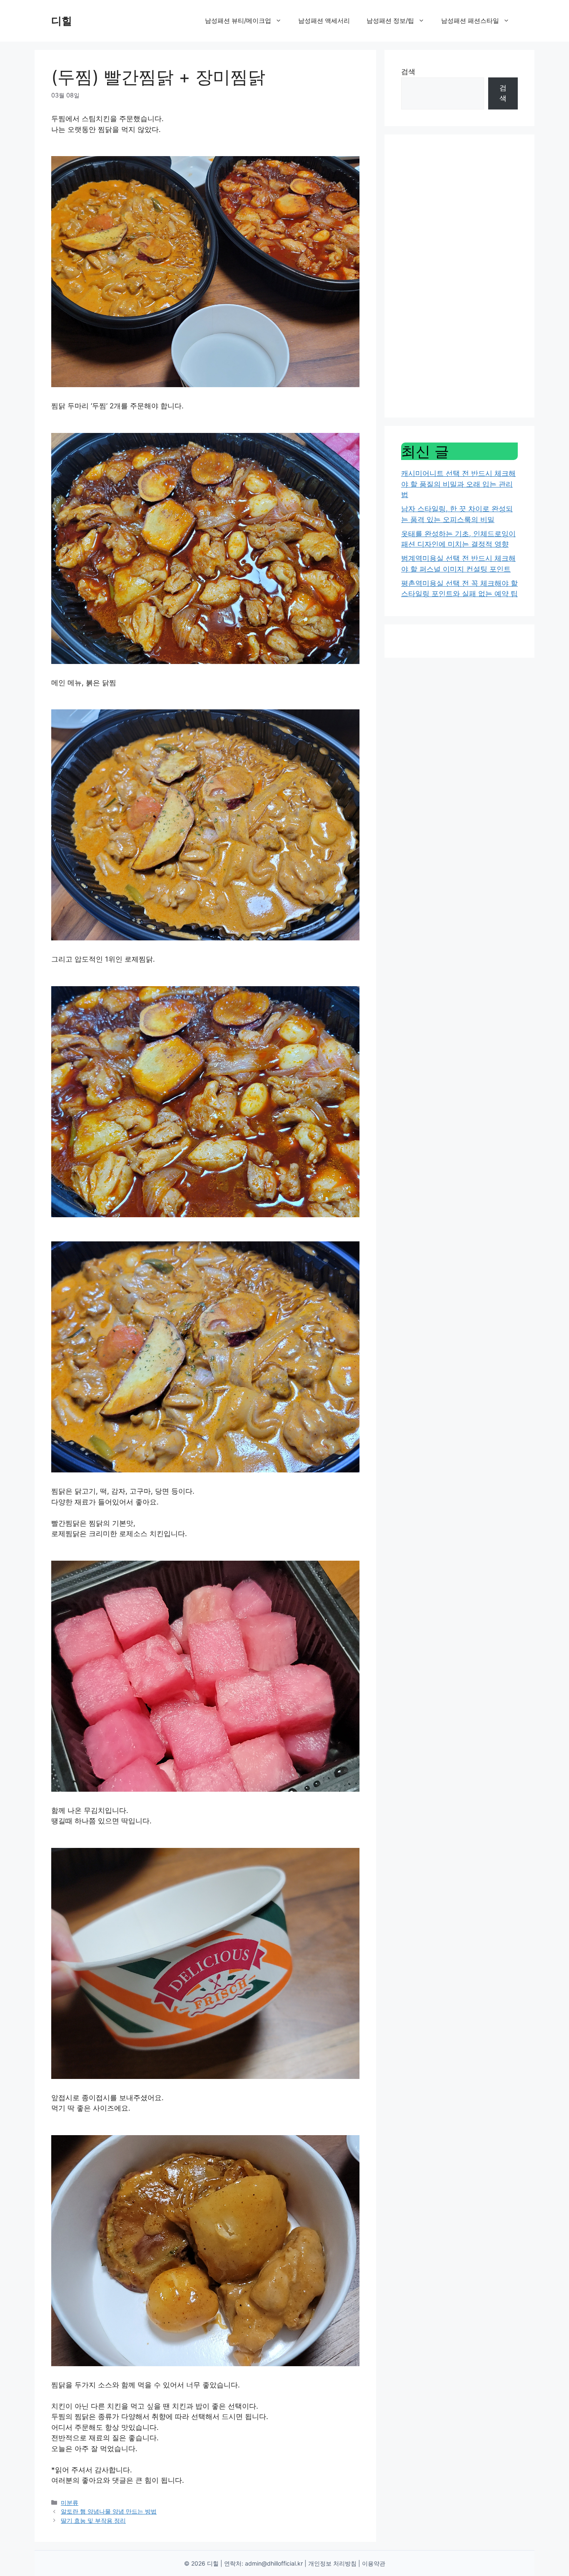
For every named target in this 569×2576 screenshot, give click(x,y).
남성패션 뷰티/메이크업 (238, 21)
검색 (408, 72)
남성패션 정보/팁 (390, 21)
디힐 (62, 21)
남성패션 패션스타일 (470, 21)
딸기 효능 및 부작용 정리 (93, 2520)
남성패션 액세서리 (324, 21)
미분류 (70, 2503)
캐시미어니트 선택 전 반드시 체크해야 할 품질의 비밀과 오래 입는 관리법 (458, 484)
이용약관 (374, 2563)
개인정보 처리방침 (332, 2563)
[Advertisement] (459, 276)
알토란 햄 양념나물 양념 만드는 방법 (109, 2511)
